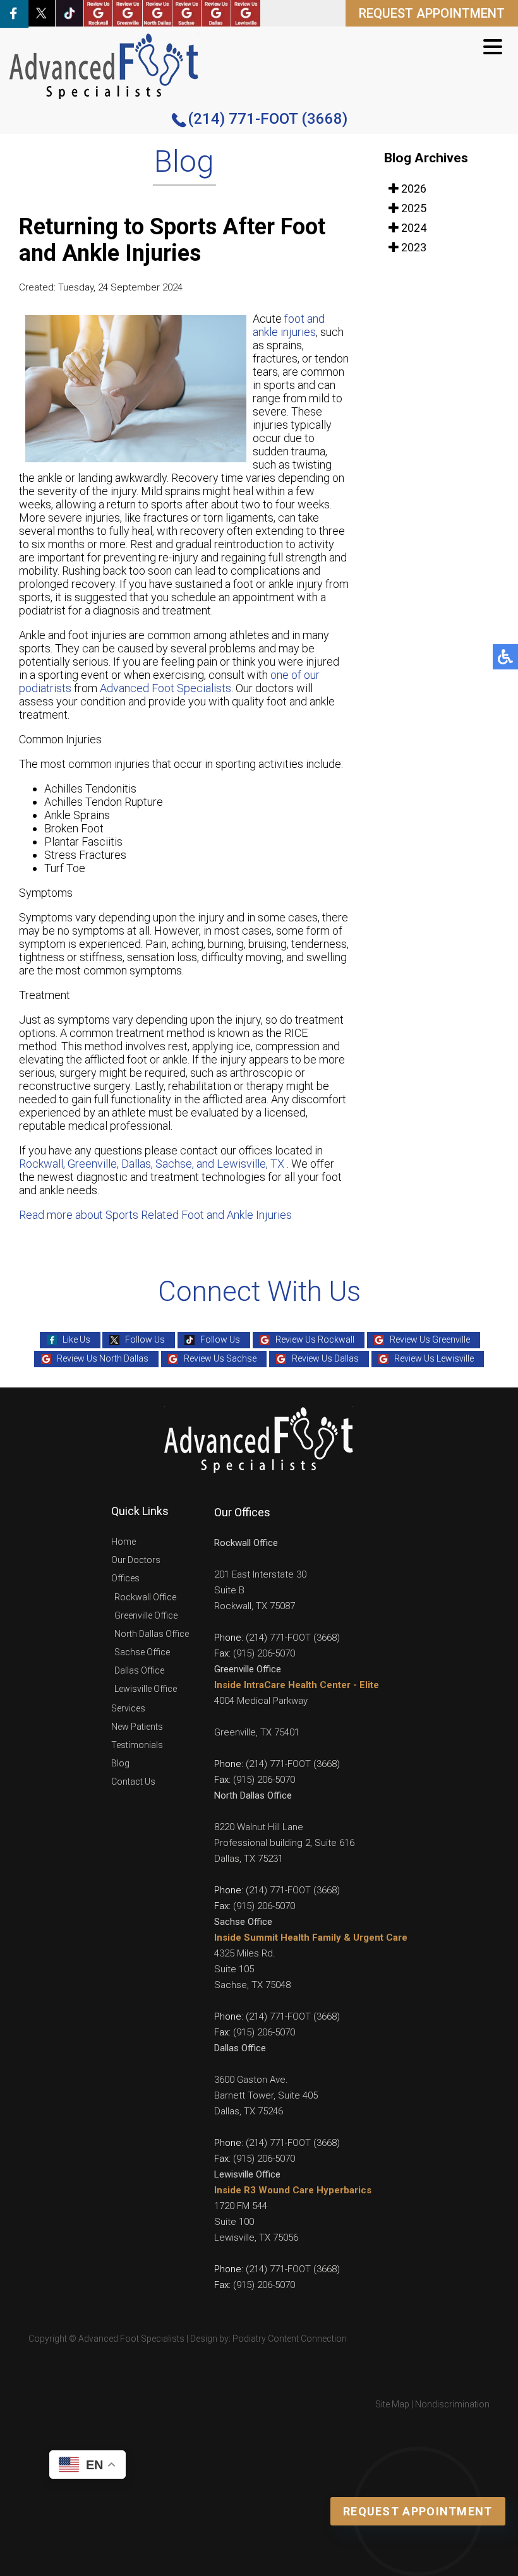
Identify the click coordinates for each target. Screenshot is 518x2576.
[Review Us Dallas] (216, 13)
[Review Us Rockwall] (99, 13)
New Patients (137, 1727)
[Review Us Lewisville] (246, 13)
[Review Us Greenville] (128, 13)
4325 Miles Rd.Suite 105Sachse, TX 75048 (252, 1969)
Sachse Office (142, 1652)
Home (123, 1542)
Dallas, (138, 1164)
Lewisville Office (146, 1689)
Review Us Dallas (325, 1358)
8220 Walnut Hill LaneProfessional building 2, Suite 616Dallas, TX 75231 (284, 1843)
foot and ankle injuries (289, 325)
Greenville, (94, 1164)
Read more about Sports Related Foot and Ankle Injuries (155, 1215)
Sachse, (175, 1164)
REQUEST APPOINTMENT (432, 13)
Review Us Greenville (430, 1339)
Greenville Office (146, 1615)
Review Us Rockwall (315, 1339)
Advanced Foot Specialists (166, 688)
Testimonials (137, 1745)
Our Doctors (136, 1560)
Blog (120, 1763)
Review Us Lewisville (434, 1358)
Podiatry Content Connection (290, 2339)
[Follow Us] (41, 13)
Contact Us (133, 1782)
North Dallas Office (152, 1634)
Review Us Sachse (220, 1358)
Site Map (392, 2404)
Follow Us (145, 1339)
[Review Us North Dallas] (157, 13)
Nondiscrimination (452, 2404)
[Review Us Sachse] (187, 13)
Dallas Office (139, 1670)
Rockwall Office (145, 1597)
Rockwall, (42, 1164)
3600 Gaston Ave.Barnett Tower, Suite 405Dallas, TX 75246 (266, 2095)
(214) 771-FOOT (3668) (268, 119)
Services (128, 1708)
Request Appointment (418, 2511)
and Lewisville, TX (240, 1164)
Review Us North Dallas (103, 1358)
